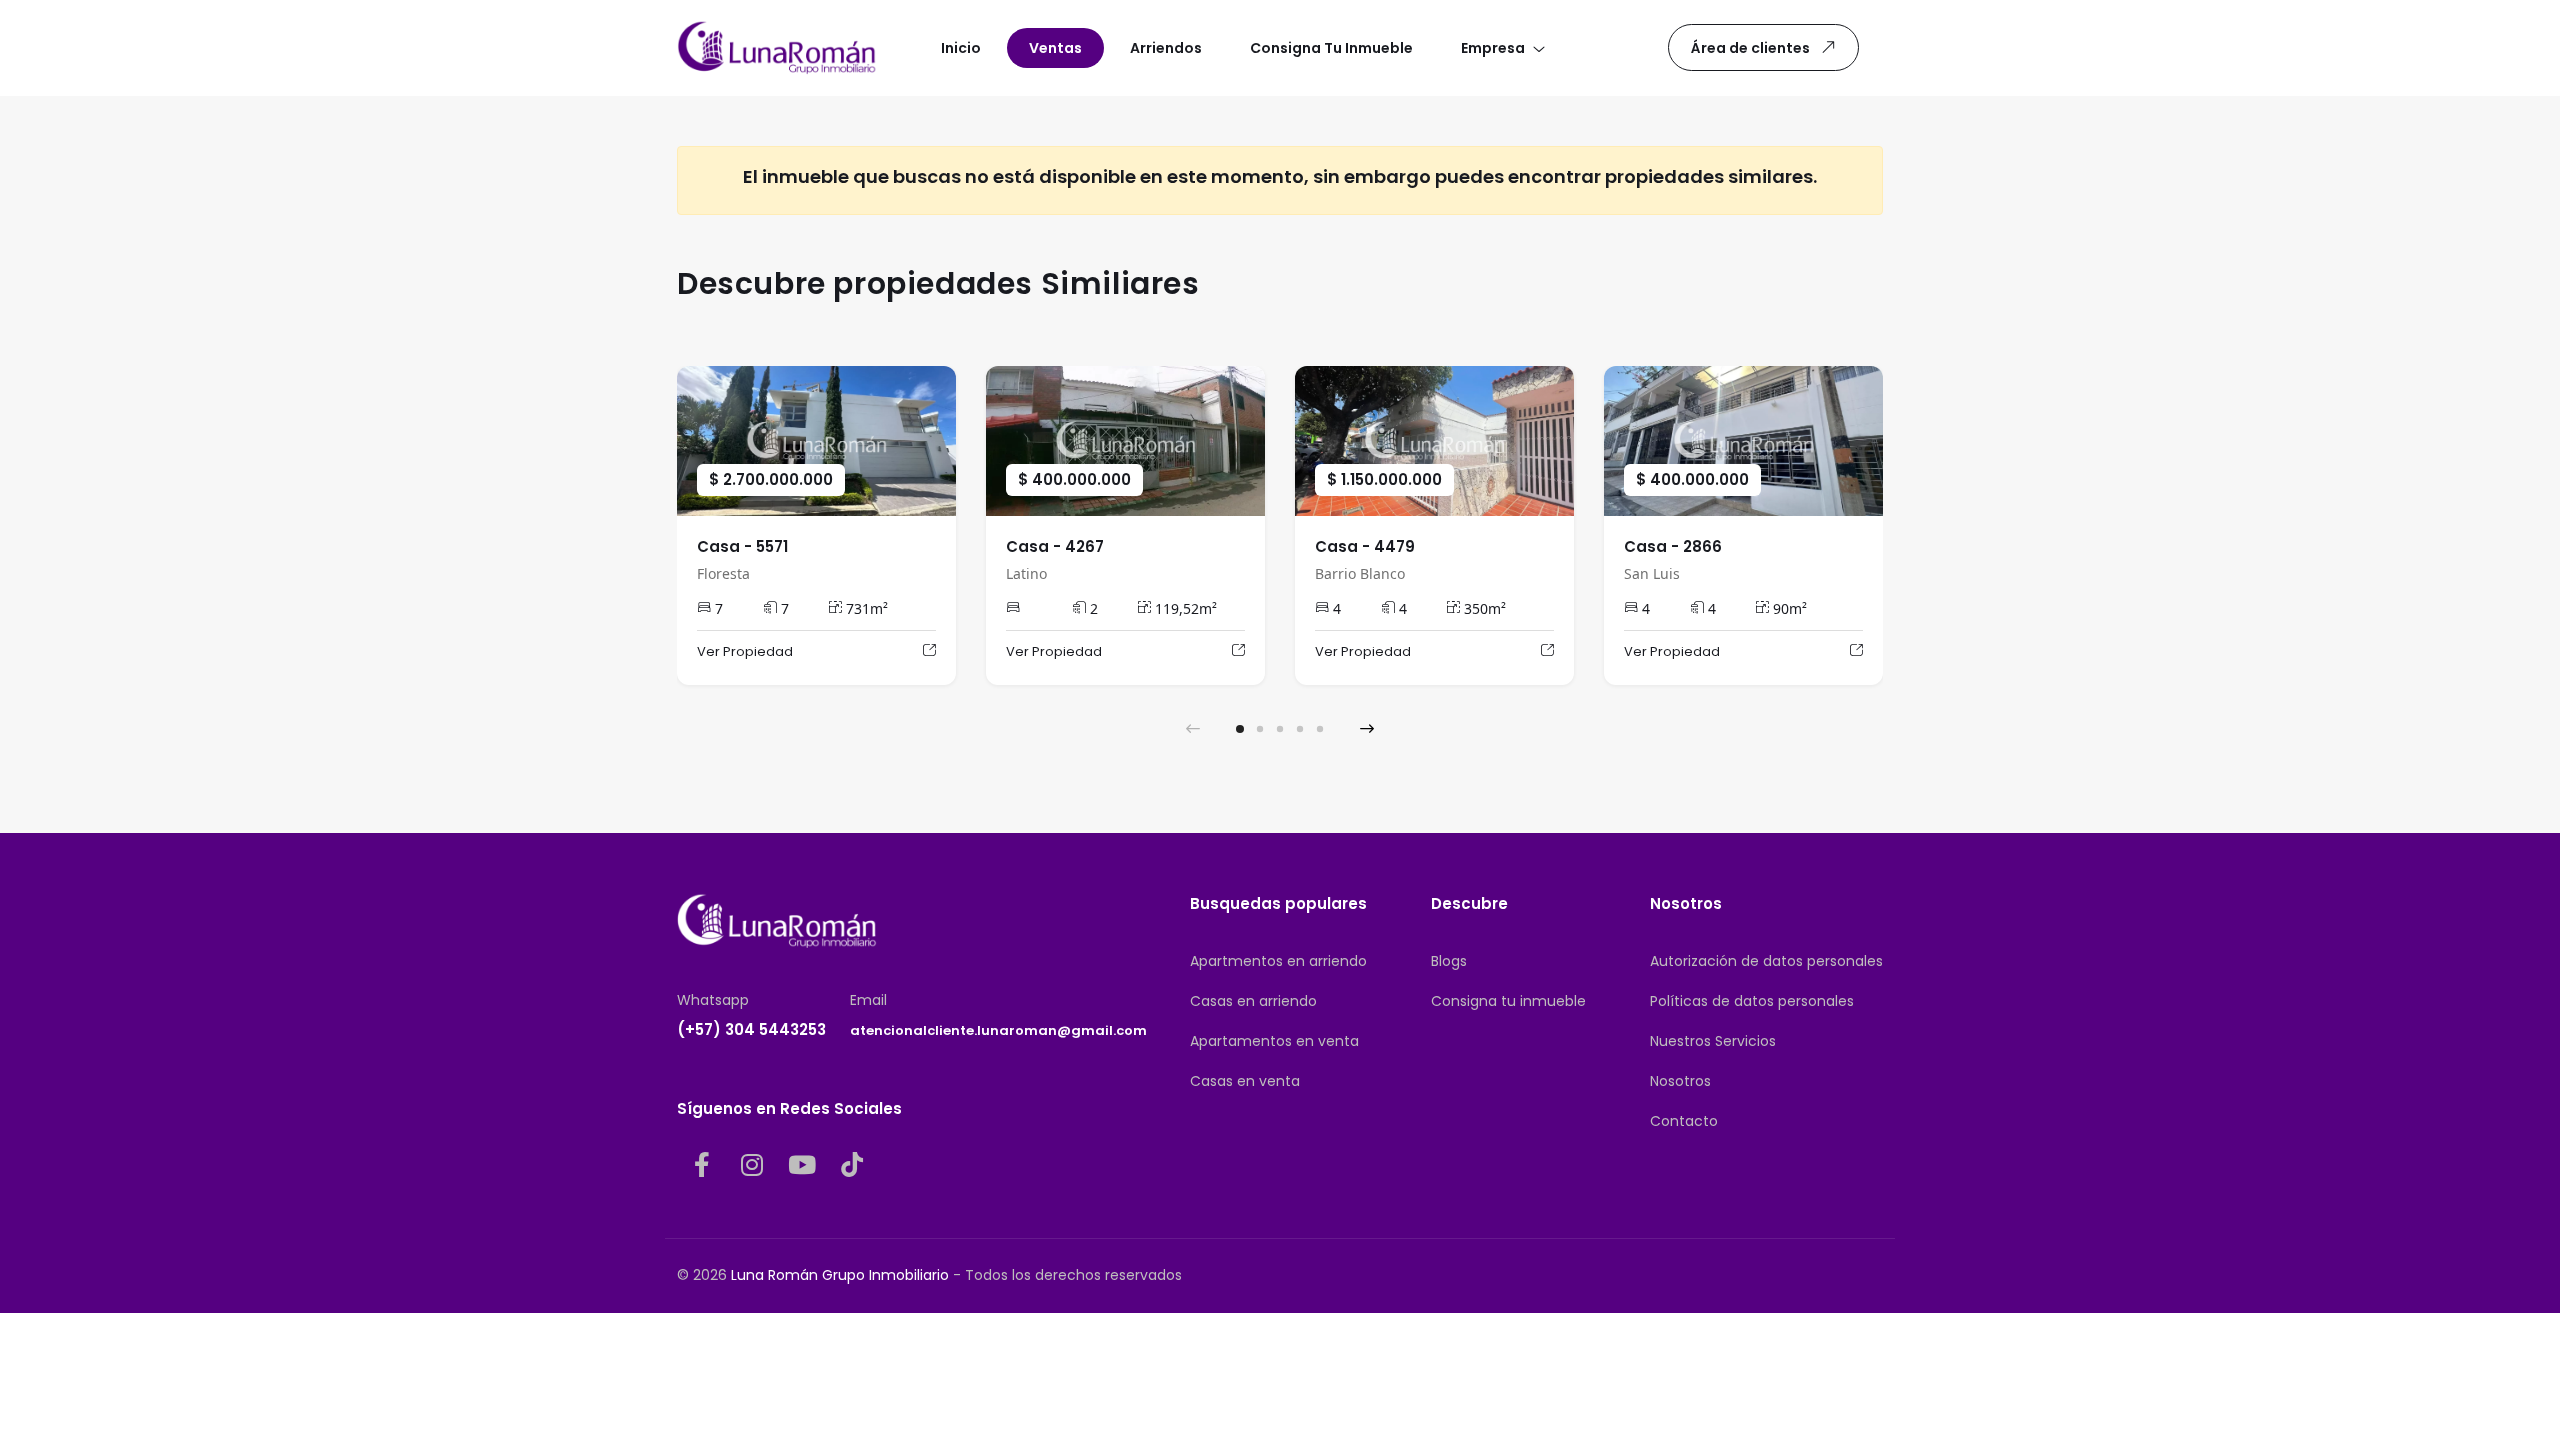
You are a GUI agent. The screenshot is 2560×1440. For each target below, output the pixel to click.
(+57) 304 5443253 (751, 1029)
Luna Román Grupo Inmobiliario (840, 1275)
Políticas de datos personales (1752, 1001)
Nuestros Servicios (1713, 1041)
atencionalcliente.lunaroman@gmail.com (998, 1030)
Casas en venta (1245, 1081)
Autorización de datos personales (1766, 961)
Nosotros (1680, 1081)
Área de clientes (1750, 48)
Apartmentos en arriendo (1278, 961)
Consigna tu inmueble (1508, 1001)
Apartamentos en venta (1274, 1041)
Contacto (1684, 1121)
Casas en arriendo (1253, 1001)
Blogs (1449, 961)
